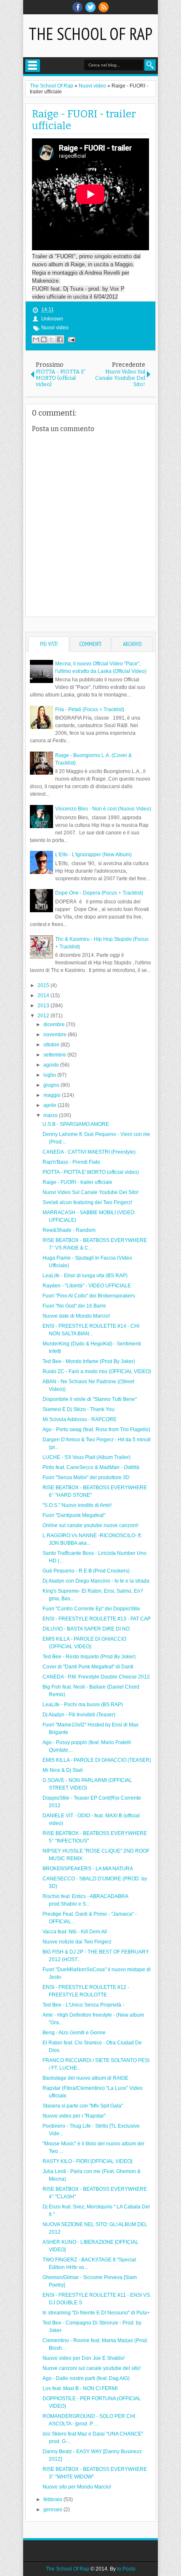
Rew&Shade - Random (69, 1230)
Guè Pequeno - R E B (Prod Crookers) (86, 1571)
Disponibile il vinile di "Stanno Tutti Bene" (90, 1399)
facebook (77, 7)
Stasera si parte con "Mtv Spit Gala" (83, 2106)
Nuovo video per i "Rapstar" (74, 2116)
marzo (51, 1115)
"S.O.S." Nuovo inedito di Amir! (77, 1505)
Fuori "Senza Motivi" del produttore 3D (86, 1477)
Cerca (150, 65)
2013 (44, 1006)
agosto (52, 1065)
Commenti (90, 644)
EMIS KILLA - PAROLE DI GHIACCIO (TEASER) (97, 1760)
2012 (44, 1016)
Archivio (132, 644)
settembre (55, 1055)
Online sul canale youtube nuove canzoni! (90, 1525)
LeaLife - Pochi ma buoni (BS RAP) (83, 1705)
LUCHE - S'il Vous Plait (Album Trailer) (87, 1457)
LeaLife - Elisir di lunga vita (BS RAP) (85, 1276)
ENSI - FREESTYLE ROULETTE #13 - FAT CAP (97, 1619)
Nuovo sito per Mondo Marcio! (77, 2487)
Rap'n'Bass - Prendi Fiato (71, 1162)
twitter (90, 7)
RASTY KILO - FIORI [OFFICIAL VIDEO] (87, 2161)
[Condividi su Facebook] (60, 339)
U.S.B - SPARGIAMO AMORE (76, 1124)
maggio (53, 1095)
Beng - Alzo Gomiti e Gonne (74, 2033)
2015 (44, 985)
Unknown (52, 319)
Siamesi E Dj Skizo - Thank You (79, 1409)
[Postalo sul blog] (44, 339)
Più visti (49, 644)
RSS (104, 7)
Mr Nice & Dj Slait (63, 1770)
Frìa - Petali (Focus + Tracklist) (90, 710)
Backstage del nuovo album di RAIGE (85, 2078)
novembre (56, 1035)
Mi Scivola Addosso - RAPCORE (80, 1419)
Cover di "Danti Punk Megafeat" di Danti (88, 1667)
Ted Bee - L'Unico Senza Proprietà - (83, 2005)
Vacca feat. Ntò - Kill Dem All (75, 1932)
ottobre (52, 1045)
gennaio (53, 2510)
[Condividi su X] (52, 339)
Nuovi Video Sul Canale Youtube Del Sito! (90, 1192)
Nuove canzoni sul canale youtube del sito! (92, 2368)
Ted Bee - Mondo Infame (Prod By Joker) (89, 1361)
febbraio (53, 2499)
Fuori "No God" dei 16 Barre (74, 1306)
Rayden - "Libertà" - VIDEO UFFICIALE (87, 1286)
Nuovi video (55, 328)
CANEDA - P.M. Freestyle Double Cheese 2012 (96, 1677)
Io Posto (126, 2569)
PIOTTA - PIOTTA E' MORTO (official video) (91, 1172)
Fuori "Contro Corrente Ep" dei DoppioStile (91, 1609)
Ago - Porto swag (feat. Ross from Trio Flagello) (96, 1430)
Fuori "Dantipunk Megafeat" (74, 1515)
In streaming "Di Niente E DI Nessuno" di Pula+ (96, 2313)
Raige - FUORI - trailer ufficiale (77, 1182)
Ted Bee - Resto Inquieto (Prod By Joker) (89, 1657)
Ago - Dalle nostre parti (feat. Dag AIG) (86, 2378)
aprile (51, 1105)
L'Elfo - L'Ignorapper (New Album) (93, 855)
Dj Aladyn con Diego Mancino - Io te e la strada (96, 1581)
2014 (44, 995)
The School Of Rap (90, 34)
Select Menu (33, 66)
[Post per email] (70, 339)
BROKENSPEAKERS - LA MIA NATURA (88, 1869)
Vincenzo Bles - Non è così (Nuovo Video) (103, 809)
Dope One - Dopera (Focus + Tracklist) (99, 893)
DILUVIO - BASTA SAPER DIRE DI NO (86, 1629)
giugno (52, 1085)
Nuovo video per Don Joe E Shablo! (84, 2358)
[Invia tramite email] (36, 339)
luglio (50, 1075)
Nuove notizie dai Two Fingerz (77, 1942)
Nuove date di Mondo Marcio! (76, 1316)
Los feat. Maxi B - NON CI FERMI (80, 2388)
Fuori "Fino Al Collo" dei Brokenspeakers (89, 1296)
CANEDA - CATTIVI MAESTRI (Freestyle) (89, 1152)
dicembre (55, 1025)
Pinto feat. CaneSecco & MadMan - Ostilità (91, 1467)
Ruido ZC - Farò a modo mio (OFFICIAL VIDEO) (97, 1371)
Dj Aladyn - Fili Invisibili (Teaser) (79, 1715)
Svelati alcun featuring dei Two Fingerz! (87, 1202)
